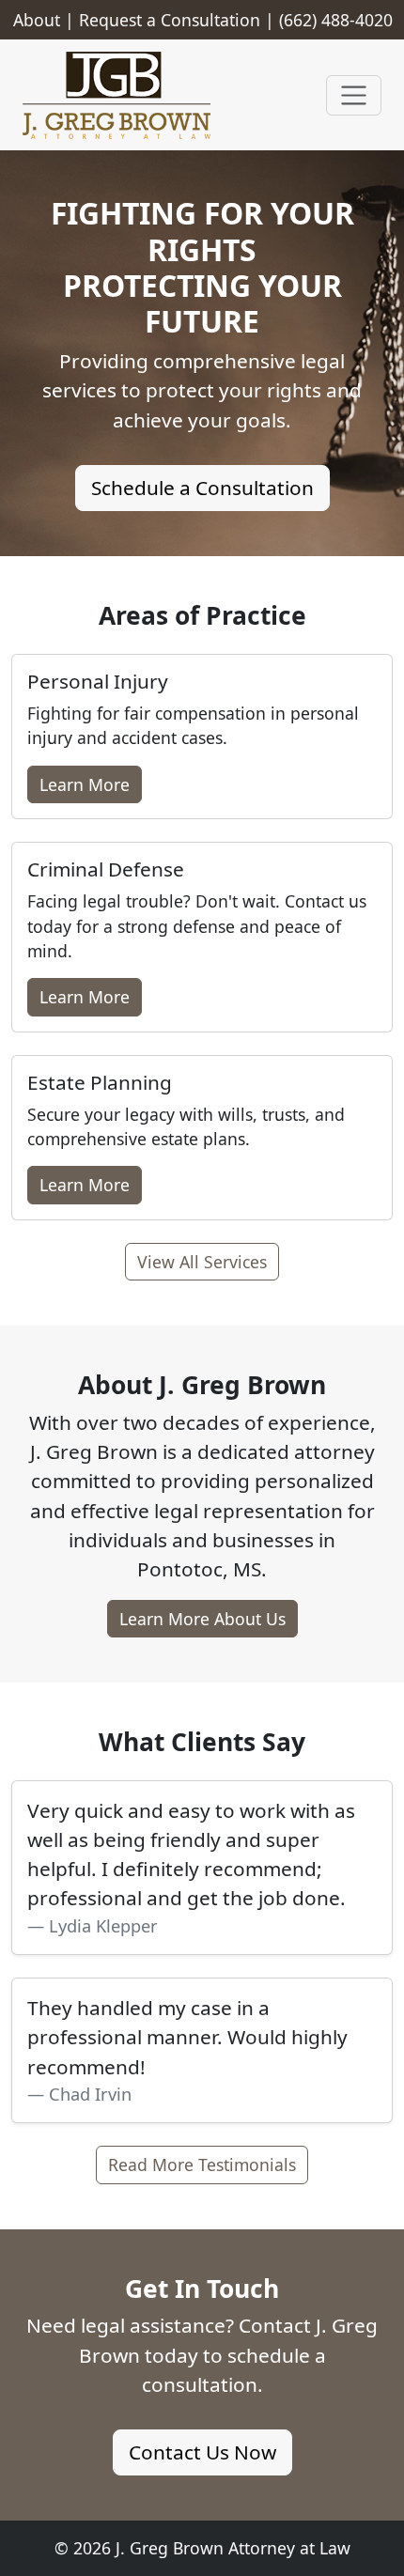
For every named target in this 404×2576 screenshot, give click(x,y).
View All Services (202, 1262)
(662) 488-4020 (336, 20)
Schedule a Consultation (202, 488)
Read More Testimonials (202, 2165)
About (37, 20)
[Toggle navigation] (354, 95)
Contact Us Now (202, 2452)
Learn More (85, 784)
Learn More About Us (202, 1619)
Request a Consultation (170, 20)
